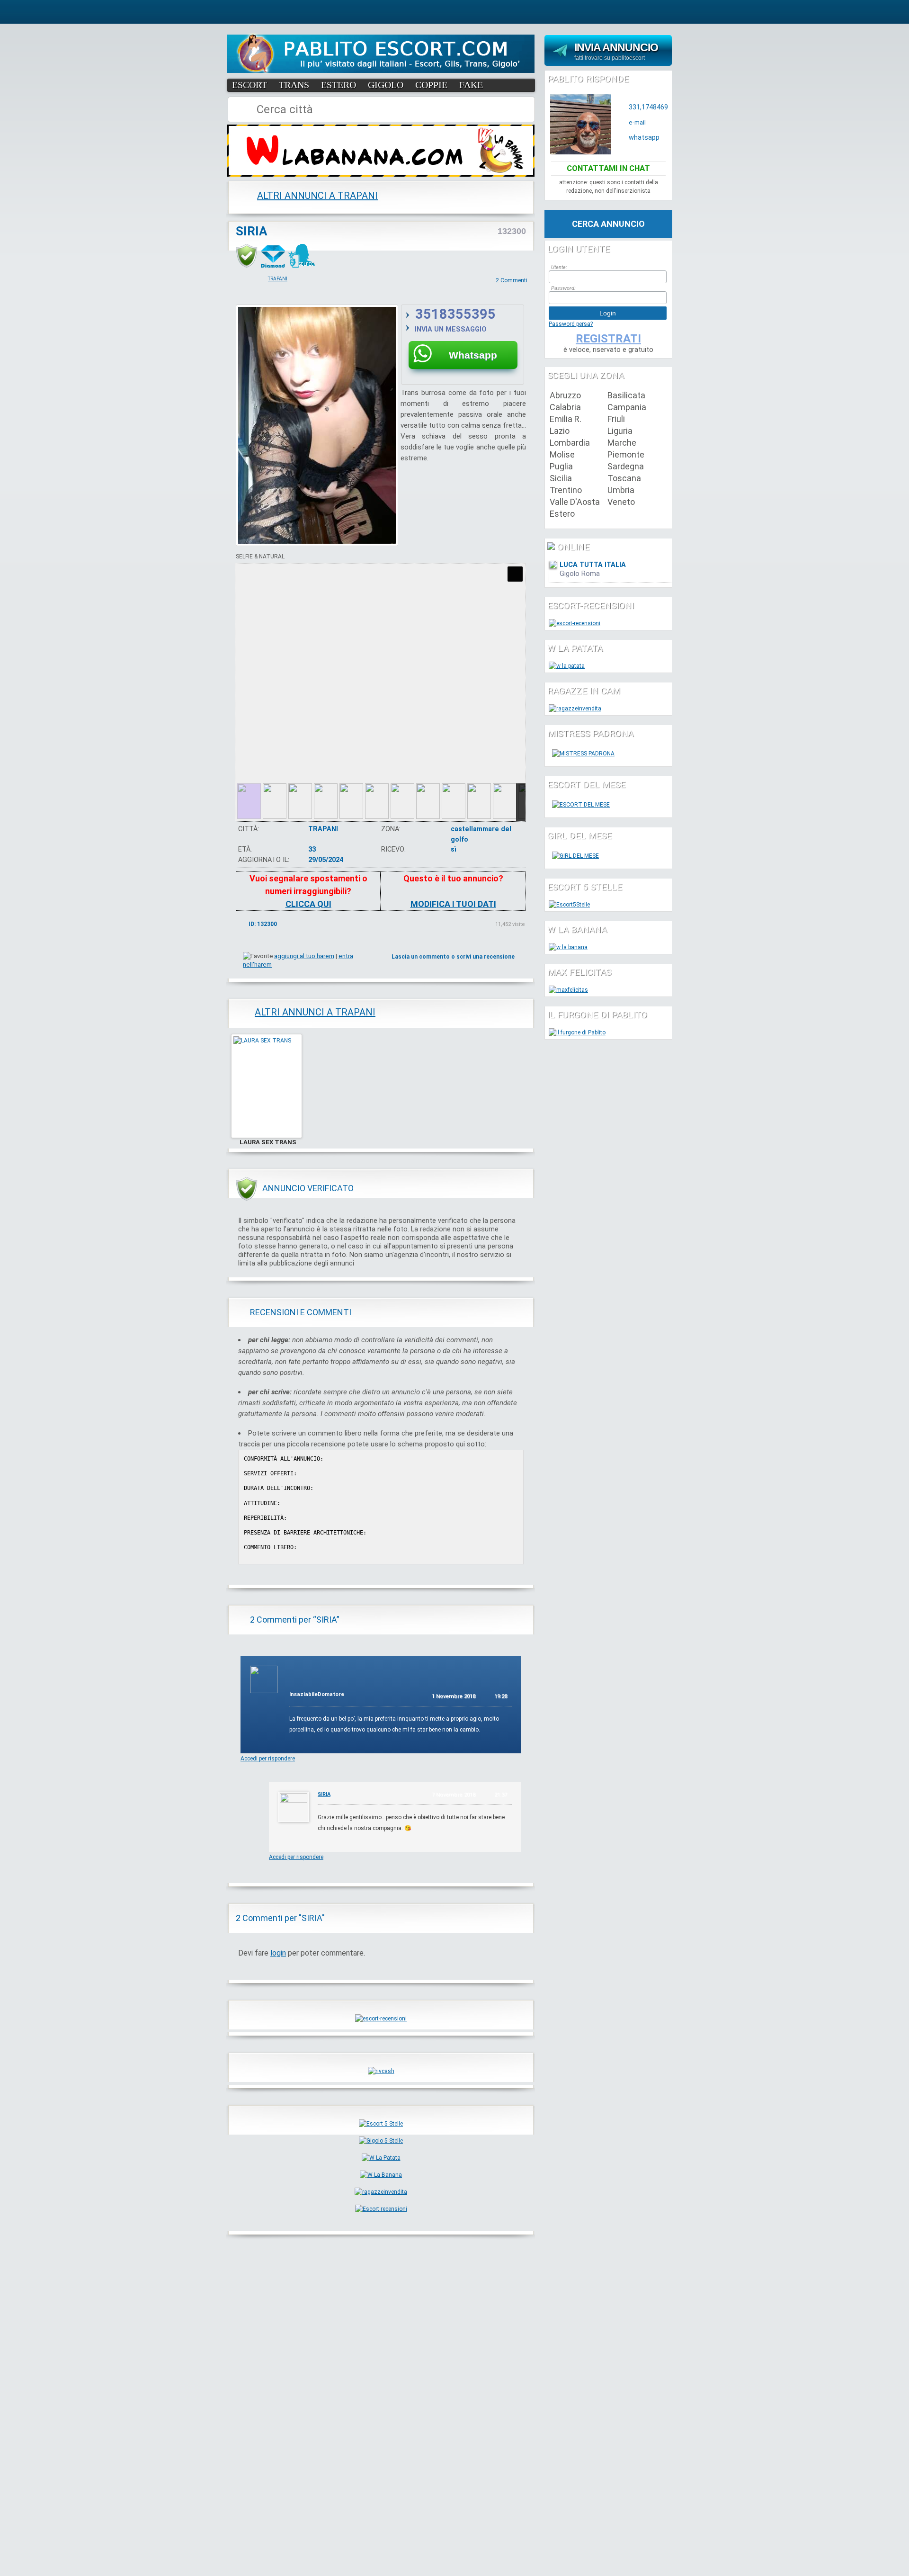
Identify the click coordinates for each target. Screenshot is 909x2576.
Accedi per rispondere (268, 1759)
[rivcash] (381, 2071)
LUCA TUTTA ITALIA (593, 565)
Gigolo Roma (580, 574)
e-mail (637, 122)
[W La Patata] (381, 2158)
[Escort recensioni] (381, 2209)
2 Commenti (512, 280)
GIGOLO (386, 85)
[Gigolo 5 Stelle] (381, 2141)
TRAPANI (278, 279)
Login (608, 313)
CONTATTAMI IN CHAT (608, 168)
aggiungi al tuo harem (304, 956)
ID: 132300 (263, 924)
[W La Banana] (381, 2175)
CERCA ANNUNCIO (608, 224)
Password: (563, 288)
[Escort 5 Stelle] (381, 2124)
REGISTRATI (608, 339)
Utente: (559, 267)
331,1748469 (648, 107)
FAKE (471, 85)
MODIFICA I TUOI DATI (453, 904)
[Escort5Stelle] (569, 905)
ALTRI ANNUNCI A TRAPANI (317, 196)
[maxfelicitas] (568, 990)
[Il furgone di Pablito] (577, 1032)
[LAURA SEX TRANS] (267, 1136)
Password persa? (571, 324)
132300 (512, 231)
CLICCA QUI (308, 904)
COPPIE (431, 85)
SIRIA (252, 231)
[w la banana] (568, 947)
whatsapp (644, 138)
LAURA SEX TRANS (268, 1142)
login (278, 1953)
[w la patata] (567, 666)
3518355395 (455, 314)
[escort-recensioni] (381, 2019)
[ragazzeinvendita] (381, 2192)
